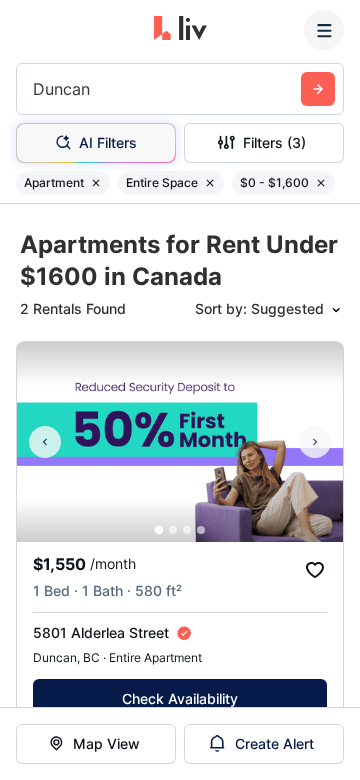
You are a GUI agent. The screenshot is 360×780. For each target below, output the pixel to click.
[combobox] (35, 89)
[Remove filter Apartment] (96, 183)
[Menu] (324, 30)
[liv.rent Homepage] (180, 30)
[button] (159, 530)
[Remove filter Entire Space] (210, 183)
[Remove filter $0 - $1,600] (321, 183)
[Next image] (315, 442)
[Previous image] (45, 442)
